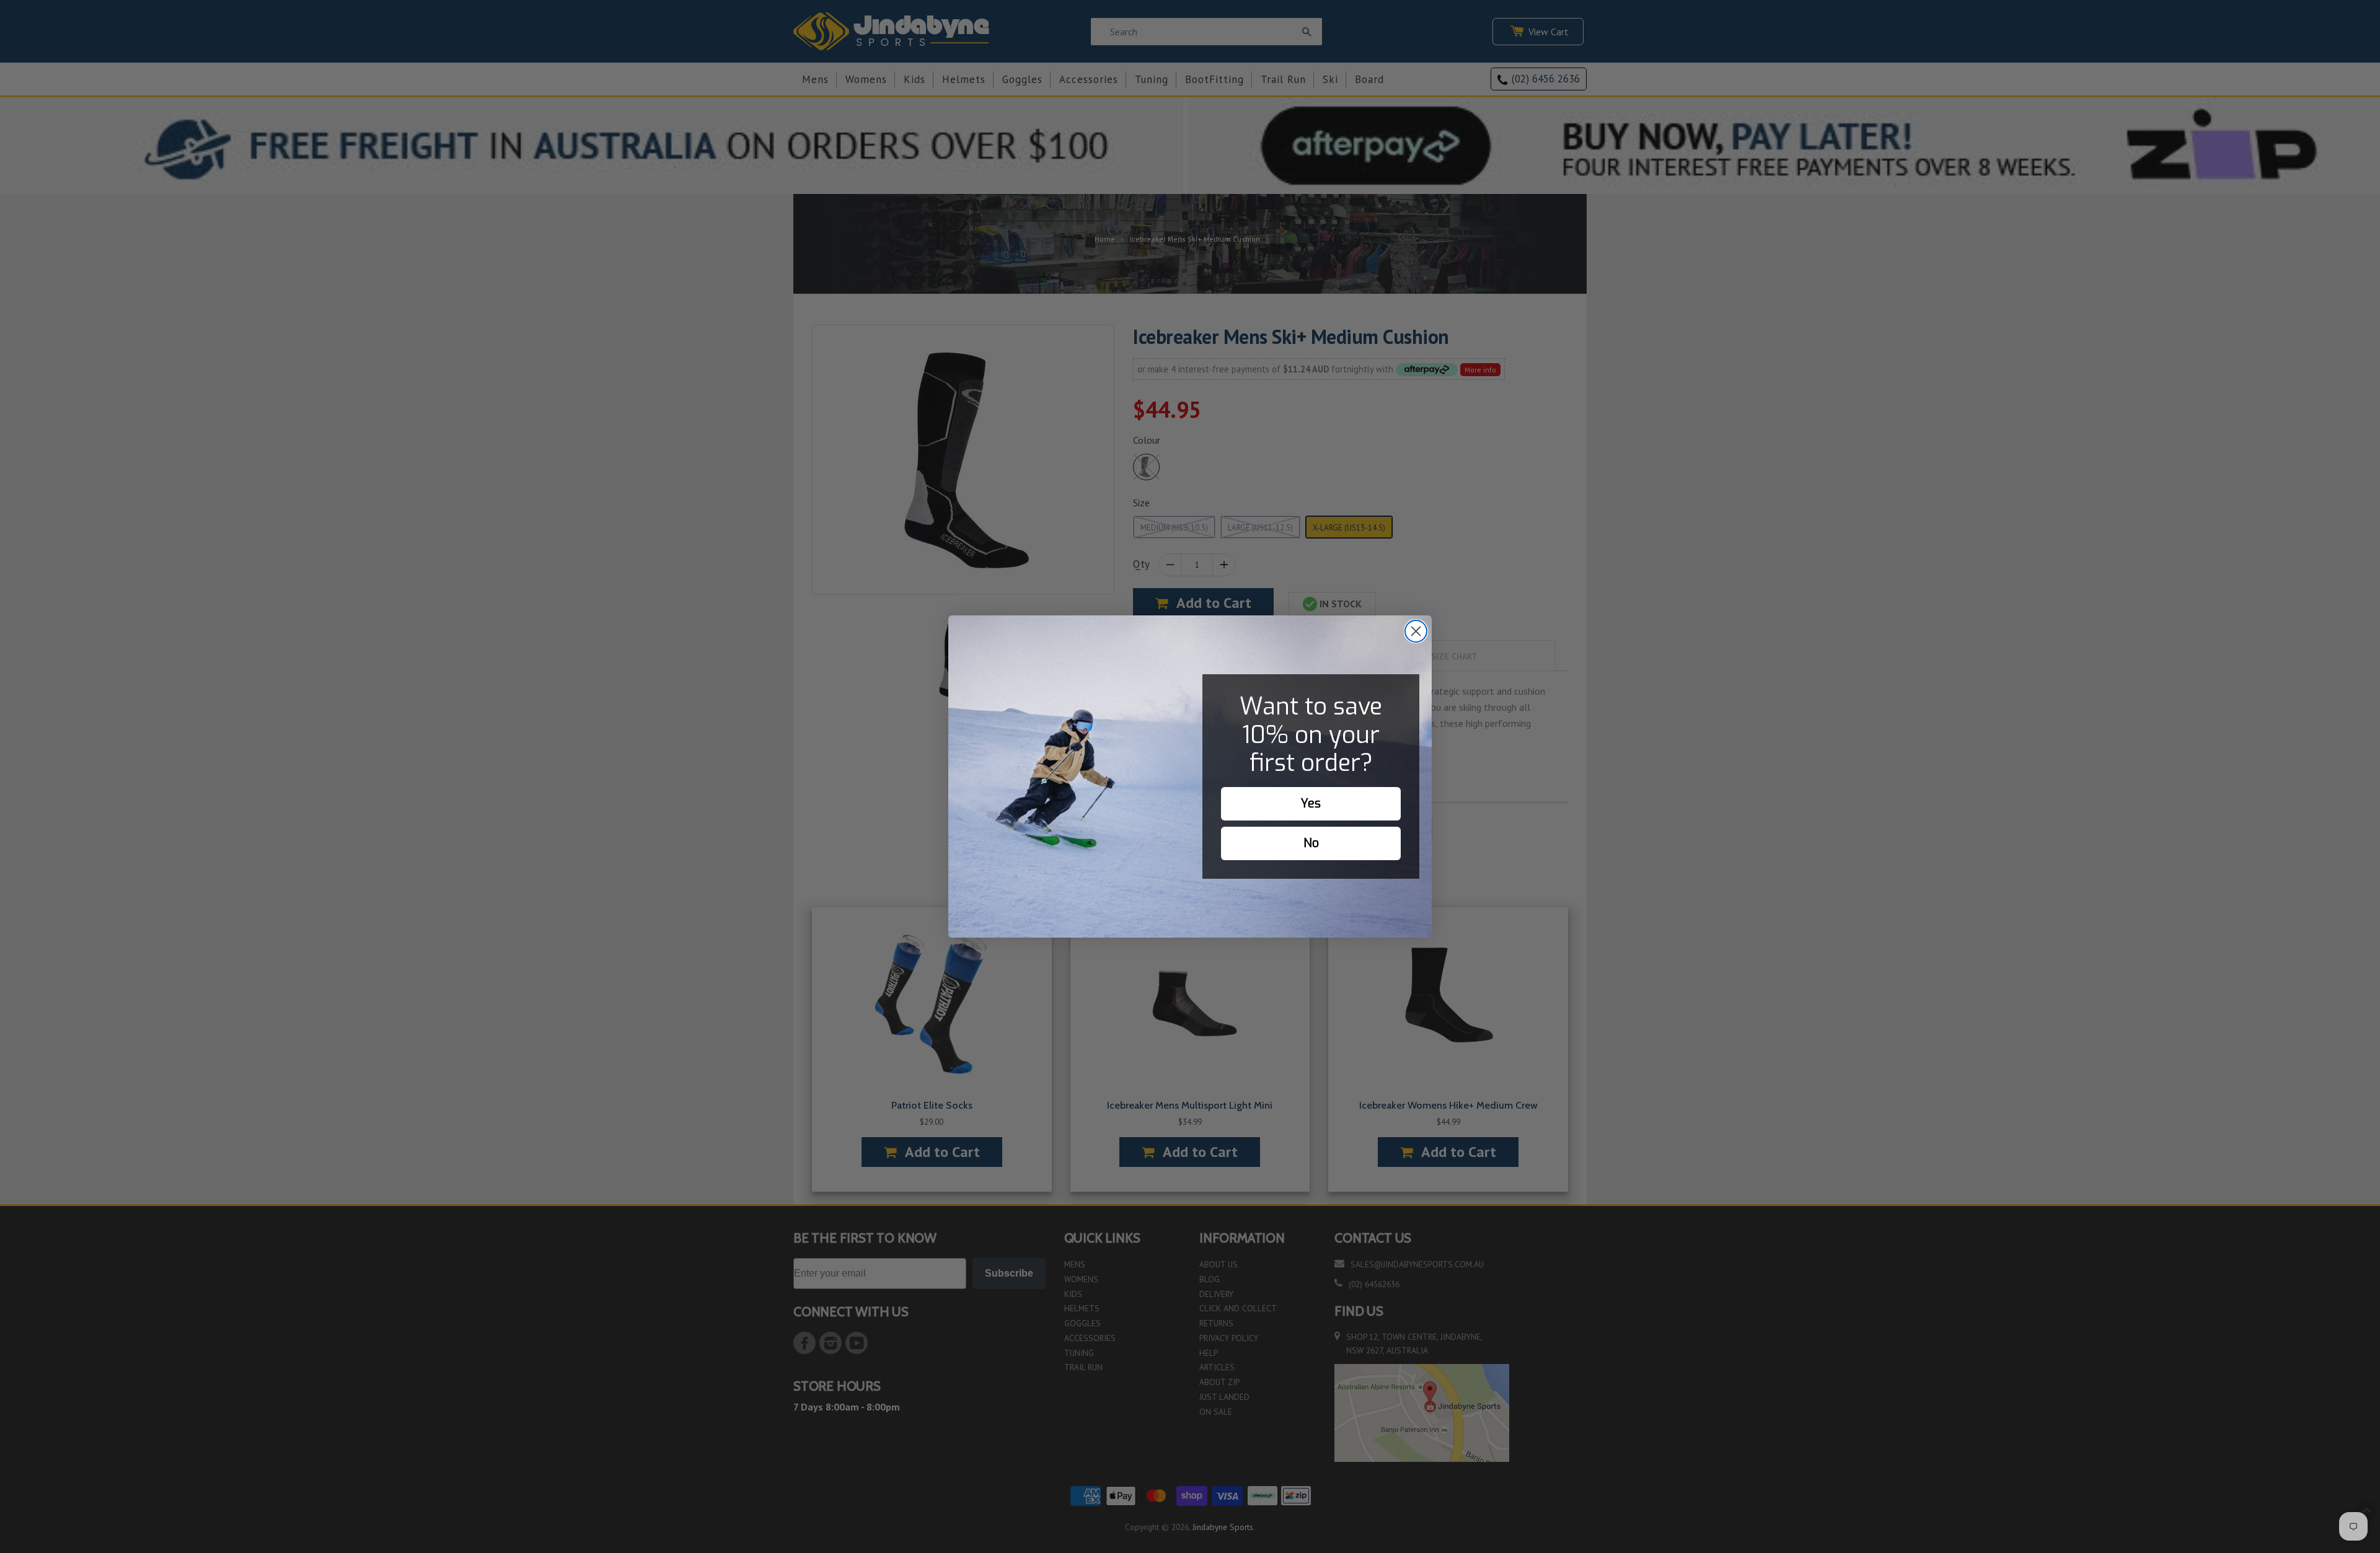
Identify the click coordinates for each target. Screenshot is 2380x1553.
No (1311, 843)
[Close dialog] (1416, 631)
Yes (1311, 803)
